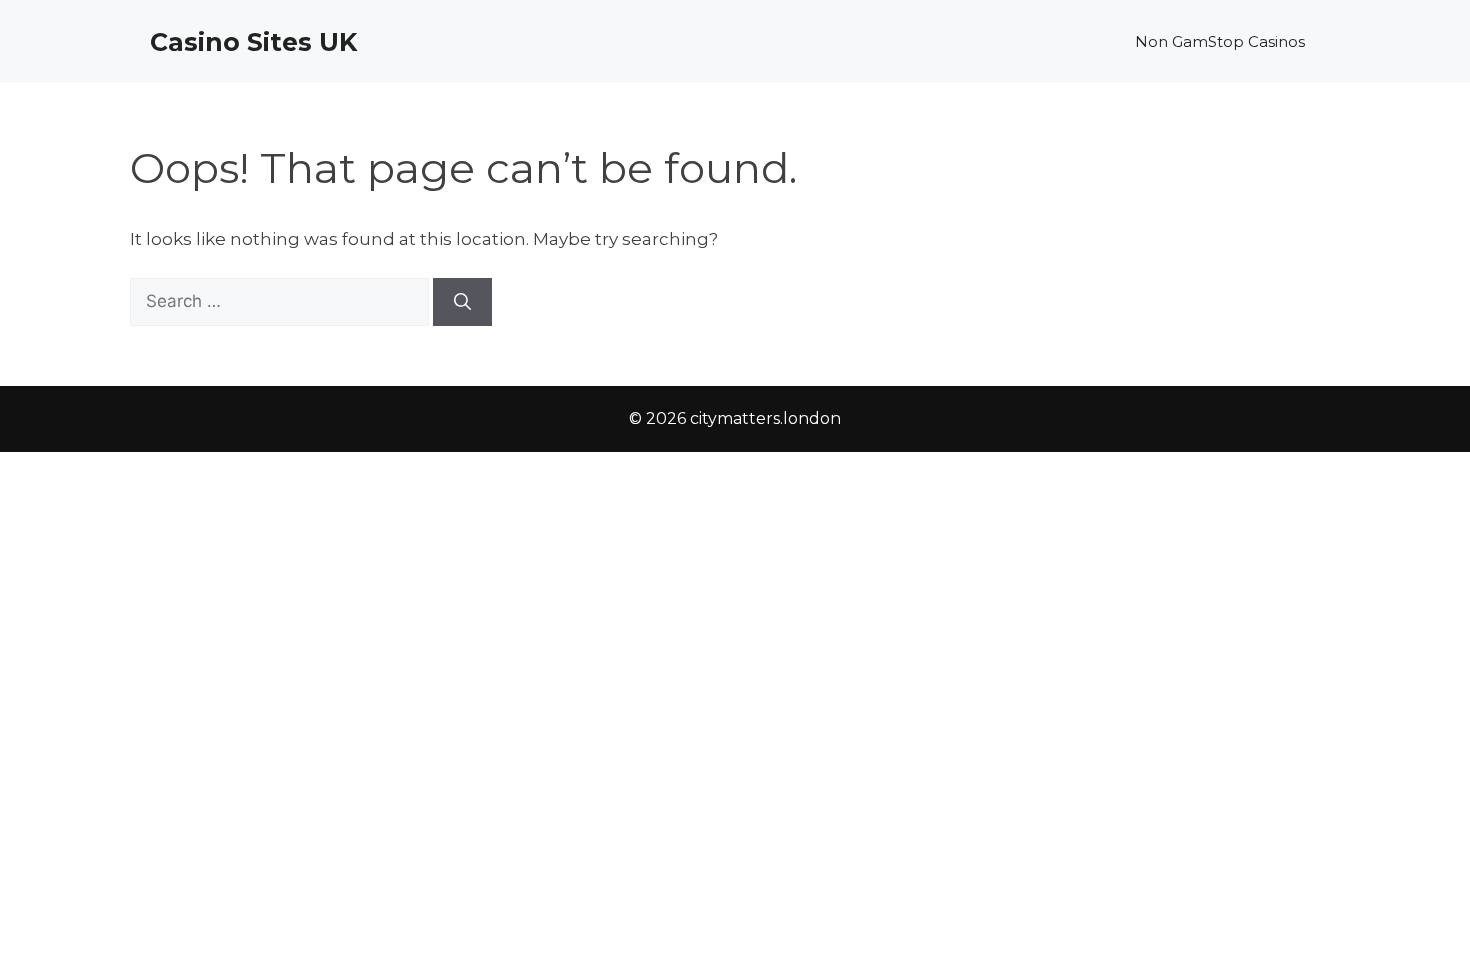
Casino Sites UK (253, 42)
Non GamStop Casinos (1220, 41)
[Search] (462, 302)
